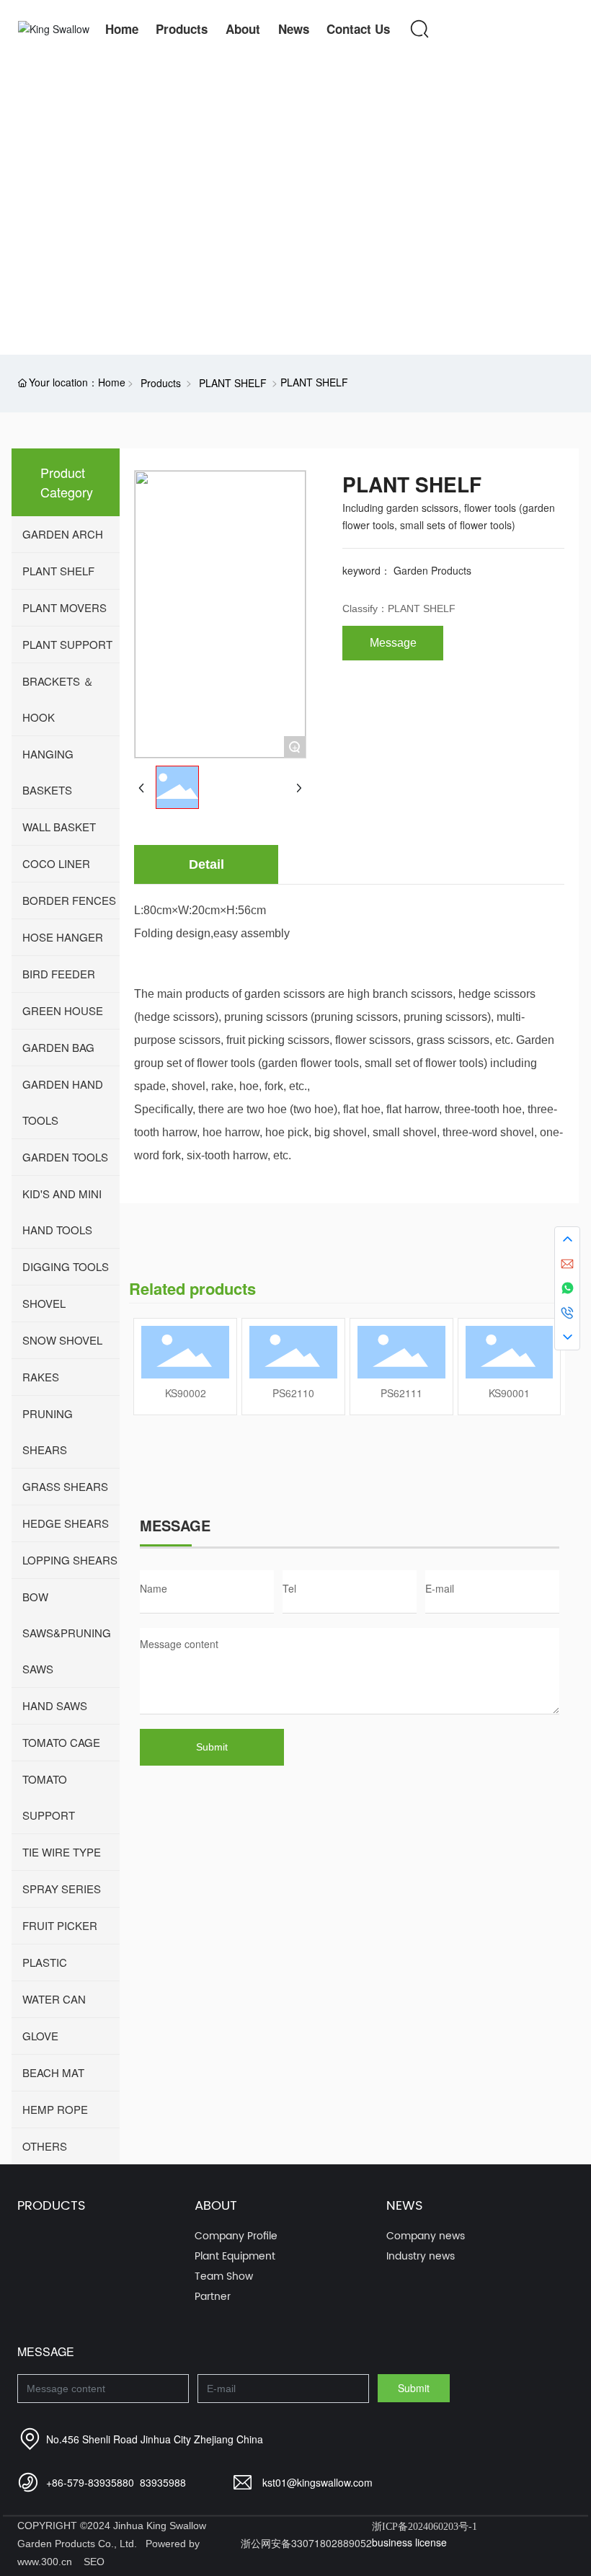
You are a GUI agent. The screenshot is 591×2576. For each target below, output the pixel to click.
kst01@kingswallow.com (317, 2482)
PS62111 (401, 1393)
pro (22, 207)
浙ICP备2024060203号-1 (425, 2527)
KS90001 (509, 1393)
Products (161, 383)
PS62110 (293, 1393)
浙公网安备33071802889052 (306, 2543)
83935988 (163, 2482)
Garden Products (432, 570)
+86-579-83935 (81, 2482)
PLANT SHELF (233, 383)
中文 (529, 29)
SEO (94, 2562)
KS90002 (186, 1393)
